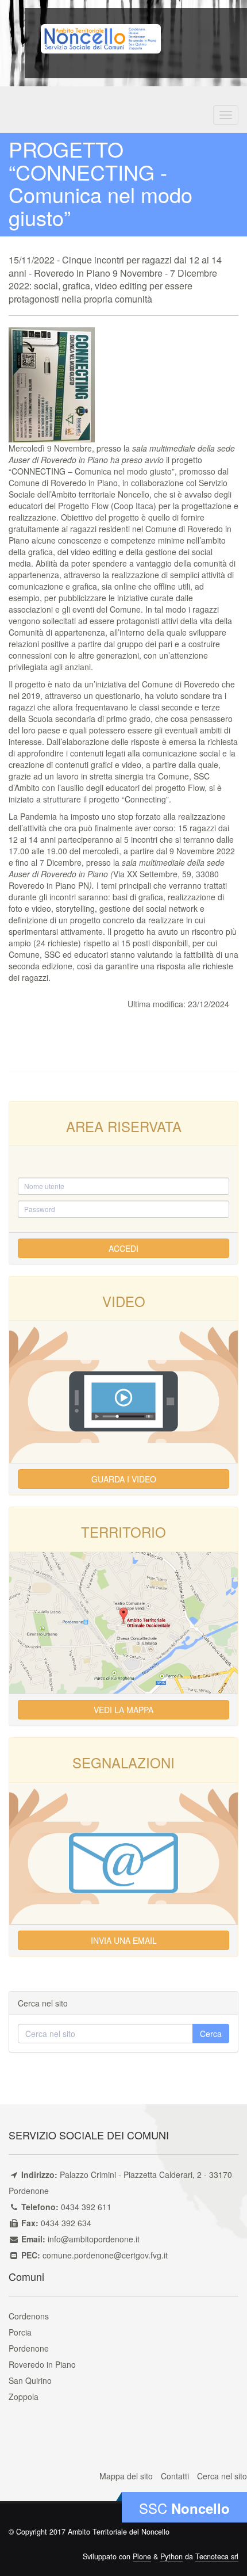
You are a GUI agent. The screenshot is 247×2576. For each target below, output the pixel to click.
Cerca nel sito (222, 2476)
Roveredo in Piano (42, 2364)
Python (171, 2556)
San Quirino (30, 2380)
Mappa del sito (126, 2476)
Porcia (20, 2332)
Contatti (175, 2476)
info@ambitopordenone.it (94, 2239)
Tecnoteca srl (217, 2556)
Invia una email (124, 1940)
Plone (142, 2556)
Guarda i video (124, 1479)
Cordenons (29, 2316)
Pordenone (29, 2348)
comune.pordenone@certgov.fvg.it (105, 2255)
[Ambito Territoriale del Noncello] (101, 37)
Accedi (123, 1248)
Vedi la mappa (123, 1710)
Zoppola (24, 2397)
